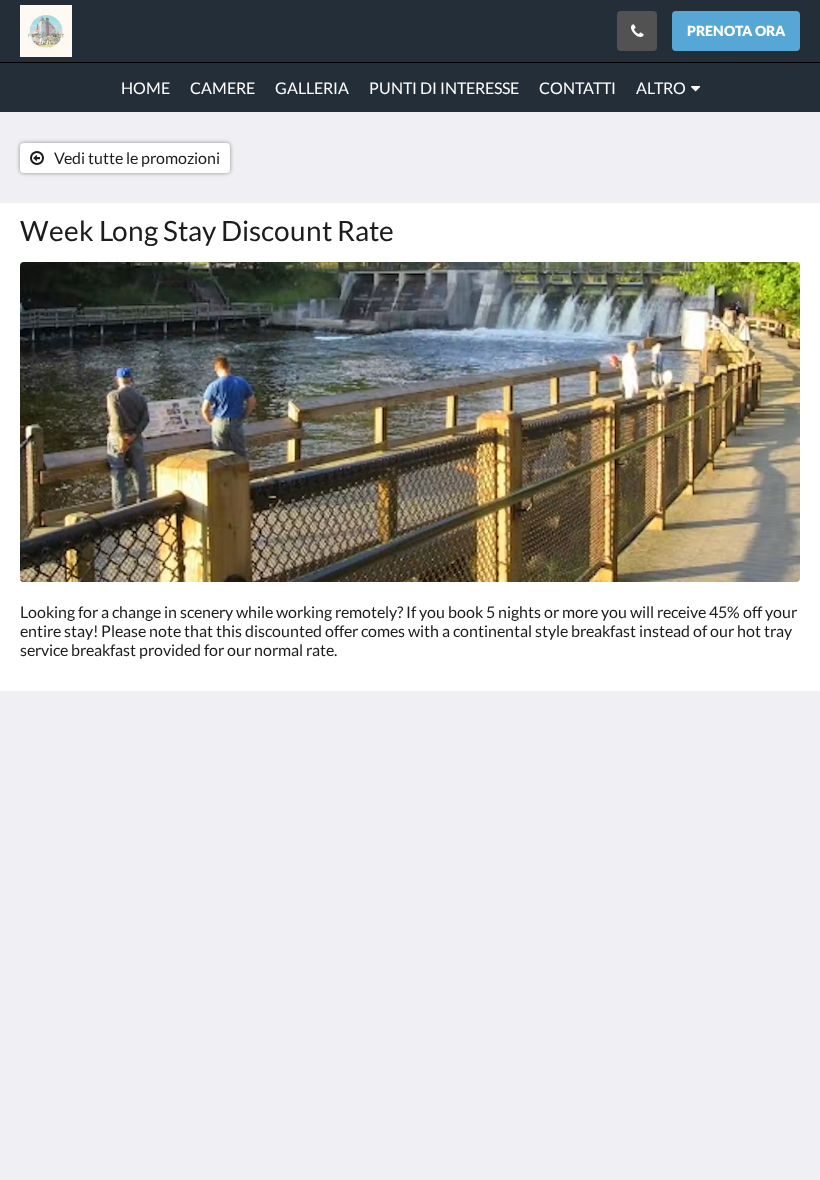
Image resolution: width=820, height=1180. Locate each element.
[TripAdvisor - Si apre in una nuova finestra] (780, 790)
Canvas (457, 1007)
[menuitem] (145, 88)
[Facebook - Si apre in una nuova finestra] (725, 790)
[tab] (343, 762)
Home (306, 811)
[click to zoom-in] (410, 422)
